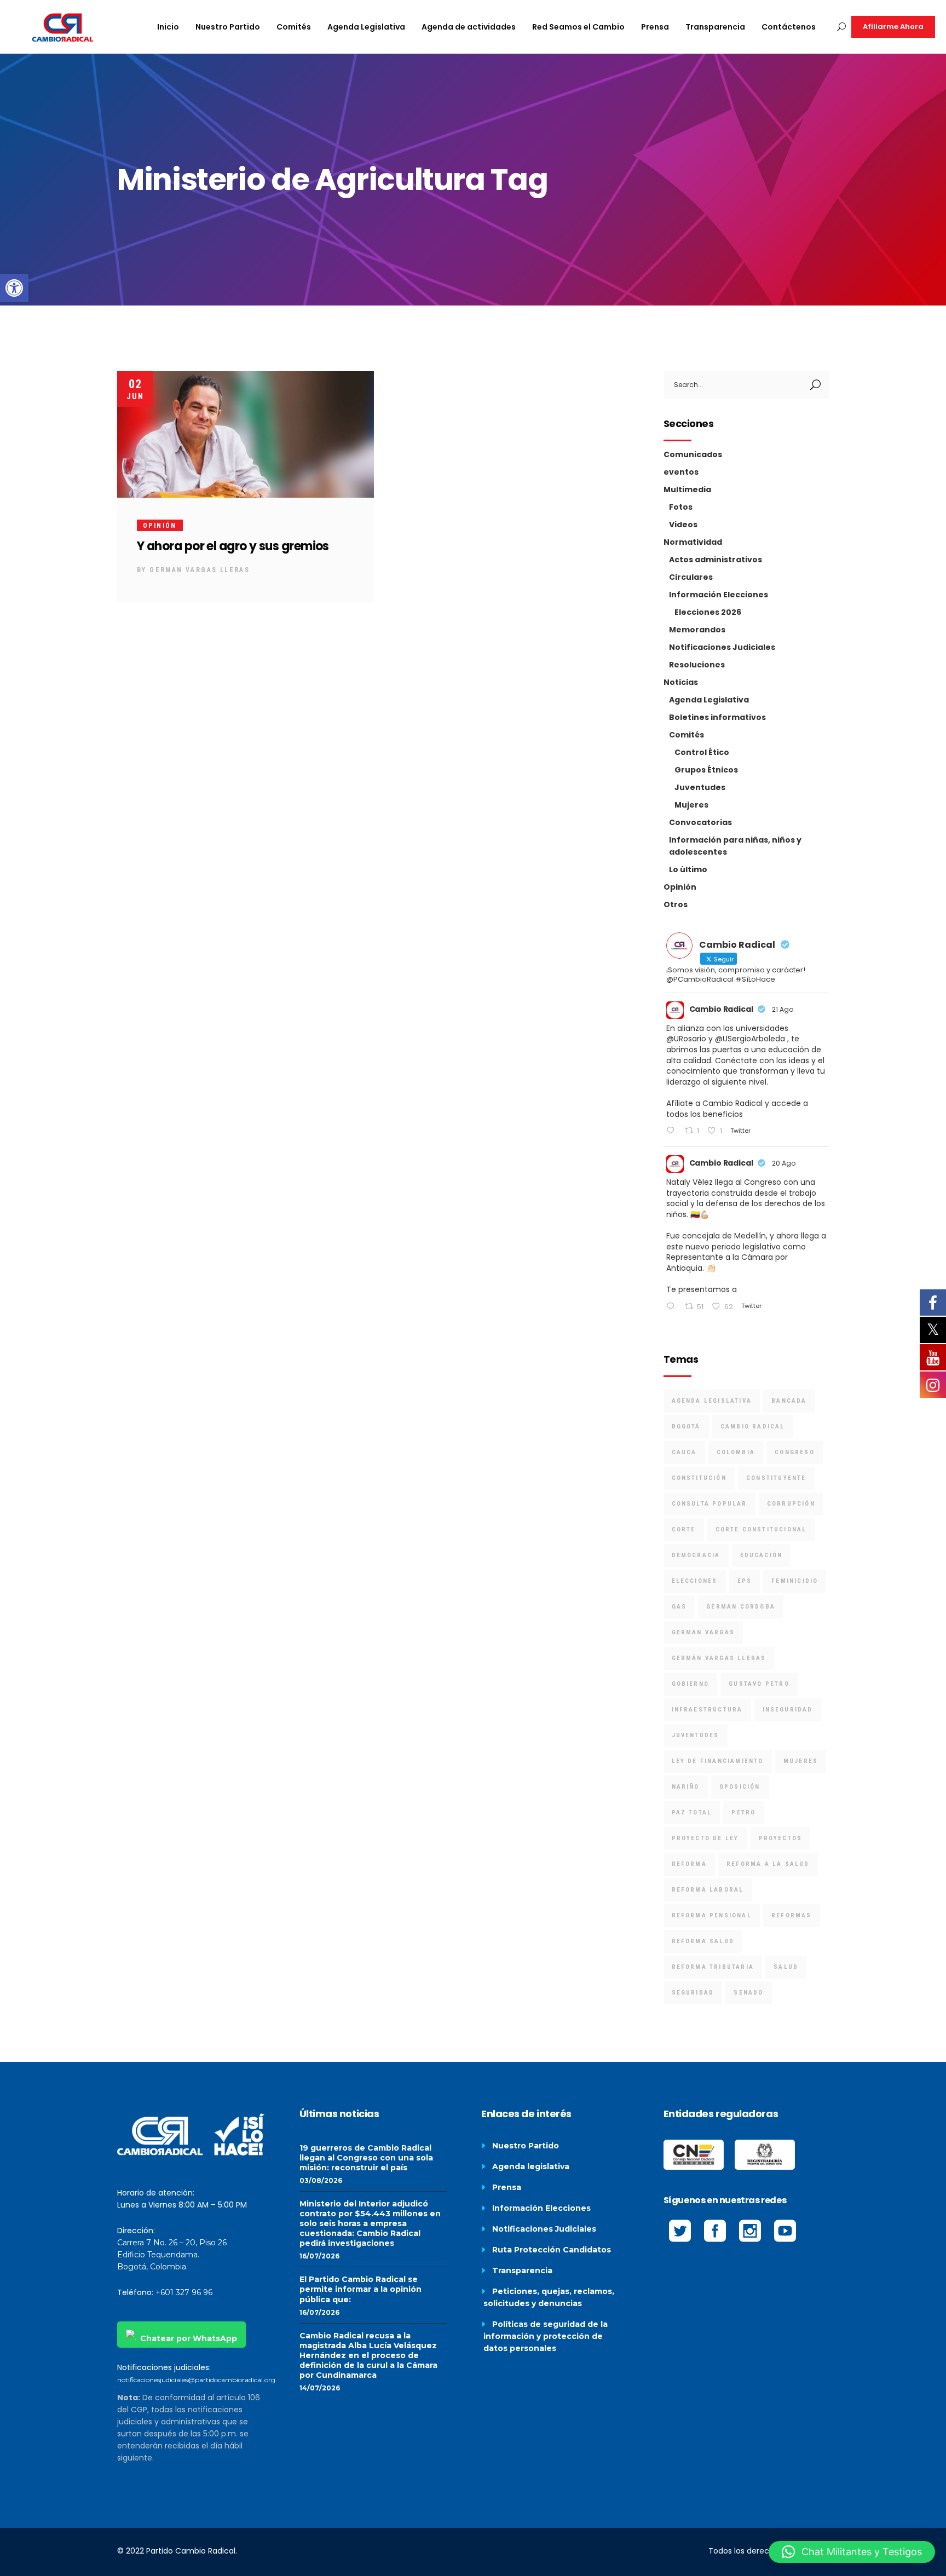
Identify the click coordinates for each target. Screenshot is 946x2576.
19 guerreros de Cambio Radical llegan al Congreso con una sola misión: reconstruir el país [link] (366, 2158)
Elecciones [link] (695, 1581)
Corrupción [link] (791, 1504)
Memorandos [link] (697, 630)
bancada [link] (789, 1401)
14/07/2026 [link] (320, 2388)
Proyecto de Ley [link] (705, 1838)
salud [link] (786, 1967)
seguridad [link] (693, 1993)
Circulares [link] (691, 577)
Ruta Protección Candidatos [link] (552, 2250)
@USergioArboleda (750, 1039)
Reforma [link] (689, 1864)
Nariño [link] (686, 1787)
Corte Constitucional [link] (761, 1529)
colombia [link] (736, 1452)
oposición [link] (740, 1787)
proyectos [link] (781, 1838)
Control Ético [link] (702, 752)
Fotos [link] (681, 507)
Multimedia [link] (687, 489)
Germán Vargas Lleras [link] (719, 1658)
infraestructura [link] (707, 1710)
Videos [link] (683, 525)
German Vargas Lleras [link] (200, 570)
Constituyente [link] (776, 1478)
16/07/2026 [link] (319, 2256)
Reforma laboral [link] (708, 1890)
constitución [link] (699, 1478)
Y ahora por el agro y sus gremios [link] (233, 546)
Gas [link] (679, 1607)
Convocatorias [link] (700, 822)
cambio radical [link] (753, 1427)
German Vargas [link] (703, 1632)
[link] (14, 288)
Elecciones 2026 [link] (708, 612)
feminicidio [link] (795, 1581)
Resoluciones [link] (697, 665)
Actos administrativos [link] (716, 560)
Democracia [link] (696, 1555)
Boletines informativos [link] (717, 717)
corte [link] (684, 1529)
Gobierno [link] (691, 1684)
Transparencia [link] (522, 2270)
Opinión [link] (160, 526)
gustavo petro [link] (759, 1684)
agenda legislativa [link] (712, 1401)
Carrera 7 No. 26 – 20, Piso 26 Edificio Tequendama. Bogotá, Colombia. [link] (172, 2255)
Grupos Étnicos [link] (706, 770)
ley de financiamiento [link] (718, 1761)
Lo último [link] (688, 869)
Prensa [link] (507, 2187)
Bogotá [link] (686, 1427)
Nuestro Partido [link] (526, 2146)
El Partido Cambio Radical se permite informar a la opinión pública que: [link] (360, 2289)
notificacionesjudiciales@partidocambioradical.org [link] (196, 2380)
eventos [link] (681, 472)
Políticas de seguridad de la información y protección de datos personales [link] (546, 2336)
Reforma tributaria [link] (713, 1967)
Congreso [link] (795, 1452)
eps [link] (745, 1581)
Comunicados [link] (693, 454)
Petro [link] (743, 1813)
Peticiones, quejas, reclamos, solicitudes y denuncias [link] (549, 2297)
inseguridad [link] (788, 1710)
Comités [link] (687, 735)
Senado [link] (748, 1993)
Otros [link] (676, 904)
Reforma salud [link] (703, 1941)
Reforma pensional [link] (712, 1915)
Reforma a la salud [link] (768, 1864)
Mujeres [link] (691, 805)
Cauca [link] (684, 1452)
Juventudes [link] (700, 787)
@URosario (686, 1039)
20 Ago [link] (784, 1163)
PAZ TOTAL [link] (692, 1813)
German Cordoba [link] (741, 1607)
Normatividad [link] (693, 542)
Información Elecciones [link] (719, 595)
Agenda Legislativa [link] (709, 700)
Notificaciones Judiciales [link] (722, 647)
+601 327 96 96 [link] (184, 2292)
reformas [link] (792, 1915)
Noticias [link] (681, 682)
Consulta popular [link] (709, 1504)
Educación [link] (762, 1555)
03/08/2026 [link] (321, 2180)
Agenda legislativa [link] (531, 2166)
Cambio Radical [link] (721, 1009)
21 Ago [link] (783, 1009)
